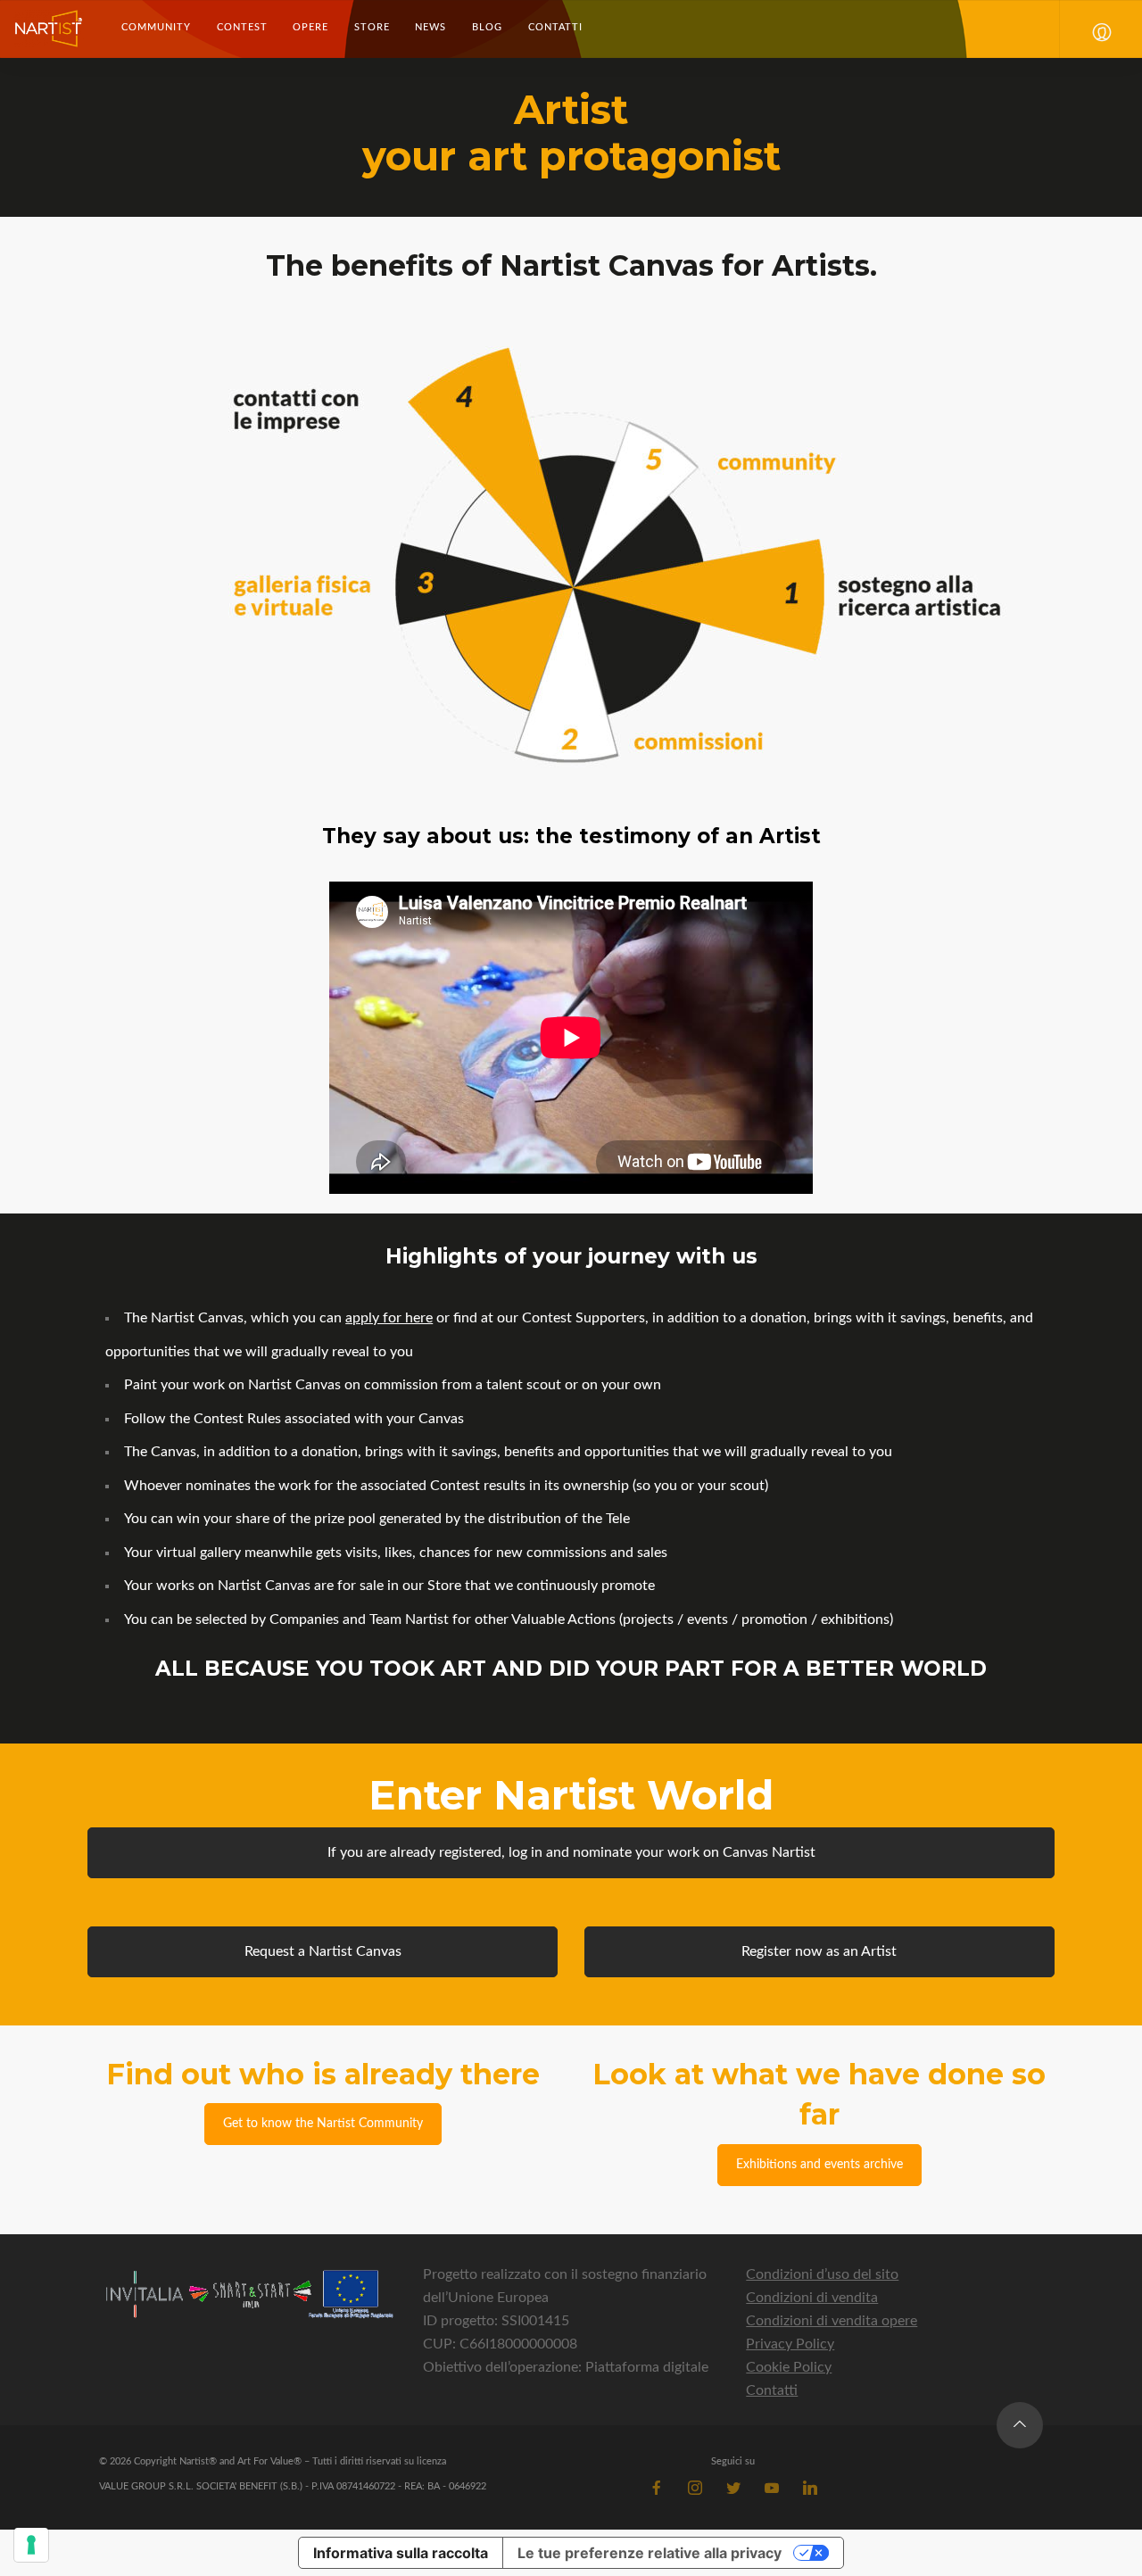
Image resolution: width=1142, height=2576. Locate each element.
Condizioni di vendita (812, 2298)
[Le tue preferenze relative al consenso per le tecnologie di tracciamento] (31, 2545)
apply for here (389, 1318)
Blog (487, 27)
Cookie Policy (789, 2367)
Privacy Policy (790, 2344)
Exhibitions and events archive (819, 2165)
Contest (242, 27)
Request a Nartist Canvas (323, 1951)
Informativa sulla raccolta (401, 2553)
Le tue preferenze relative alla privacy (650, 2553)
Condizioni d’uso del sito (822, 2274)
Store (372, 27)
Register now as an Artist (819, 1951)
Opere (310, 27)
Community (156, 27)
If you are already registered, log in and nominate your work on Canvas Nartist (571, 1852)
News (430, 27)
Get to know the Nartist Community (323, 2124)
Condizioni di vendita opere (832, 2321)
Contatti (555, 27)
